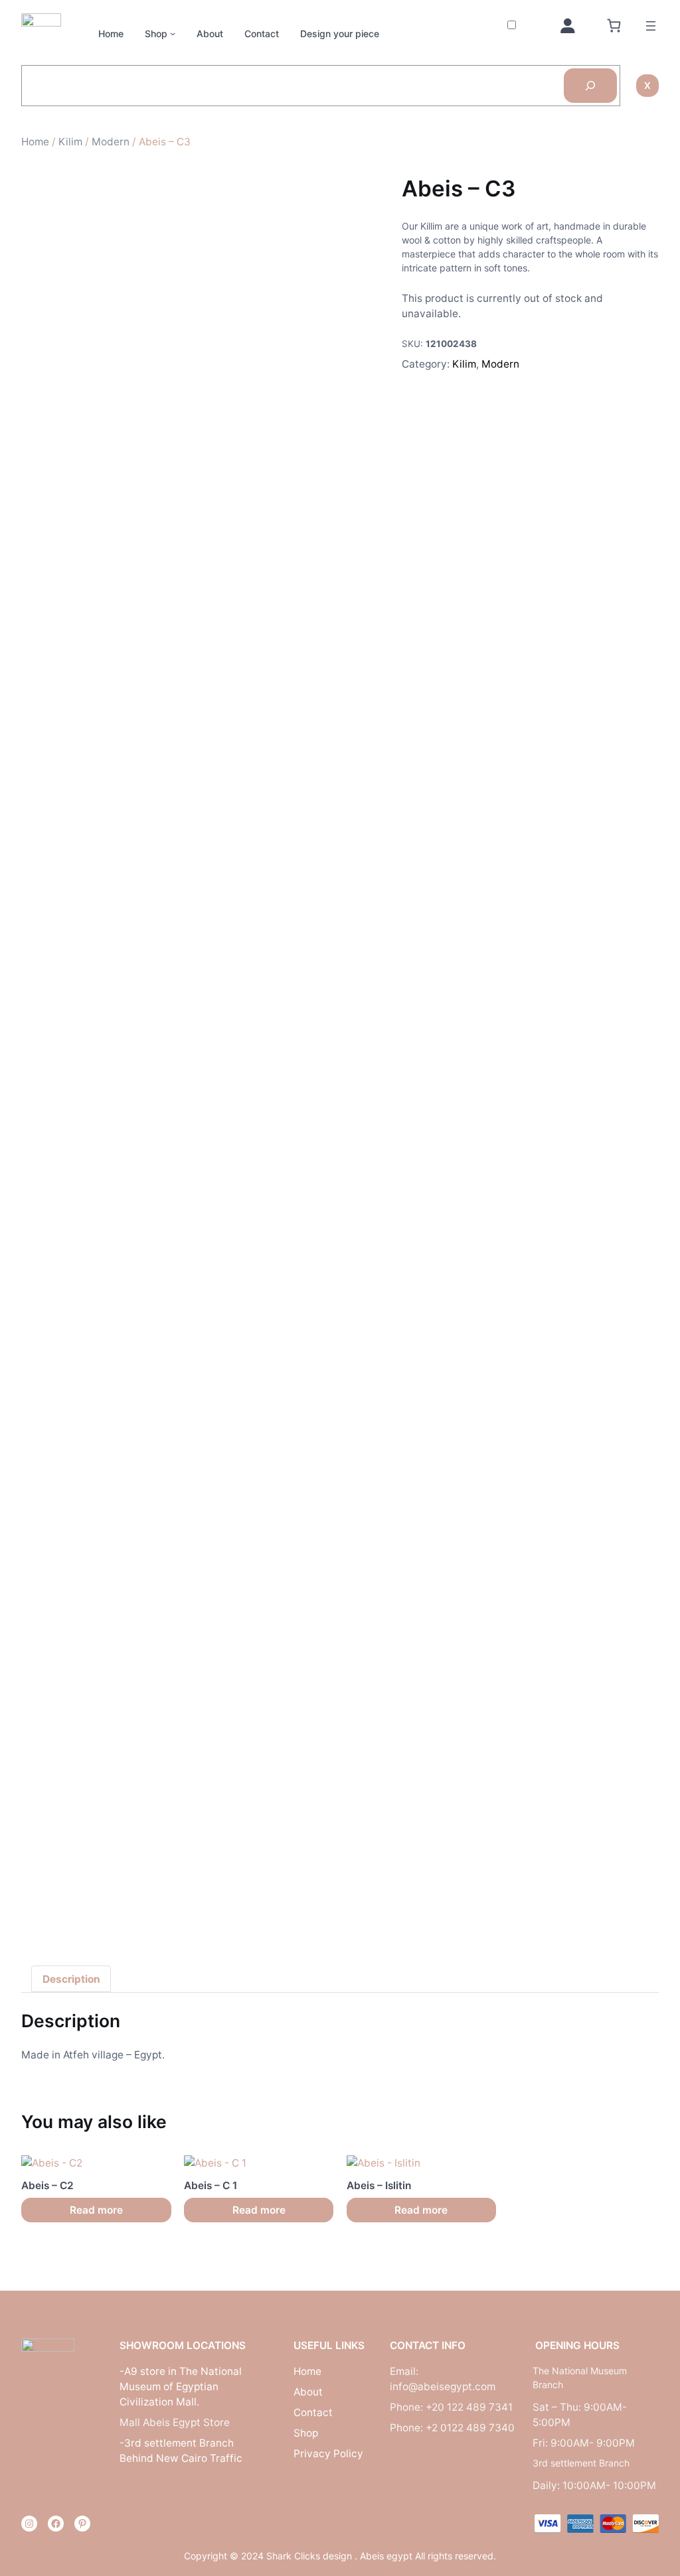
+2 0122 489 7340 (470, 2428)
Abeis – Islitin (379, 2185)
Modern (111, 142)
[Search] (590, 86)
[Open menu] (651, 26)
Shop (156, 34)
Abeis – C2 (47, 2185)
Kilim (70, 142)
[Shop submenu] (173, 33)
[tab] (71, 1979)
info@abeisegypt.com (443, 2387)
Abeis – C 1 (211, 2185)
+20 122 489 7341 (469, 2407)
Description (71, 1979)
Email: (404, 2371)
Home (35, 142)
